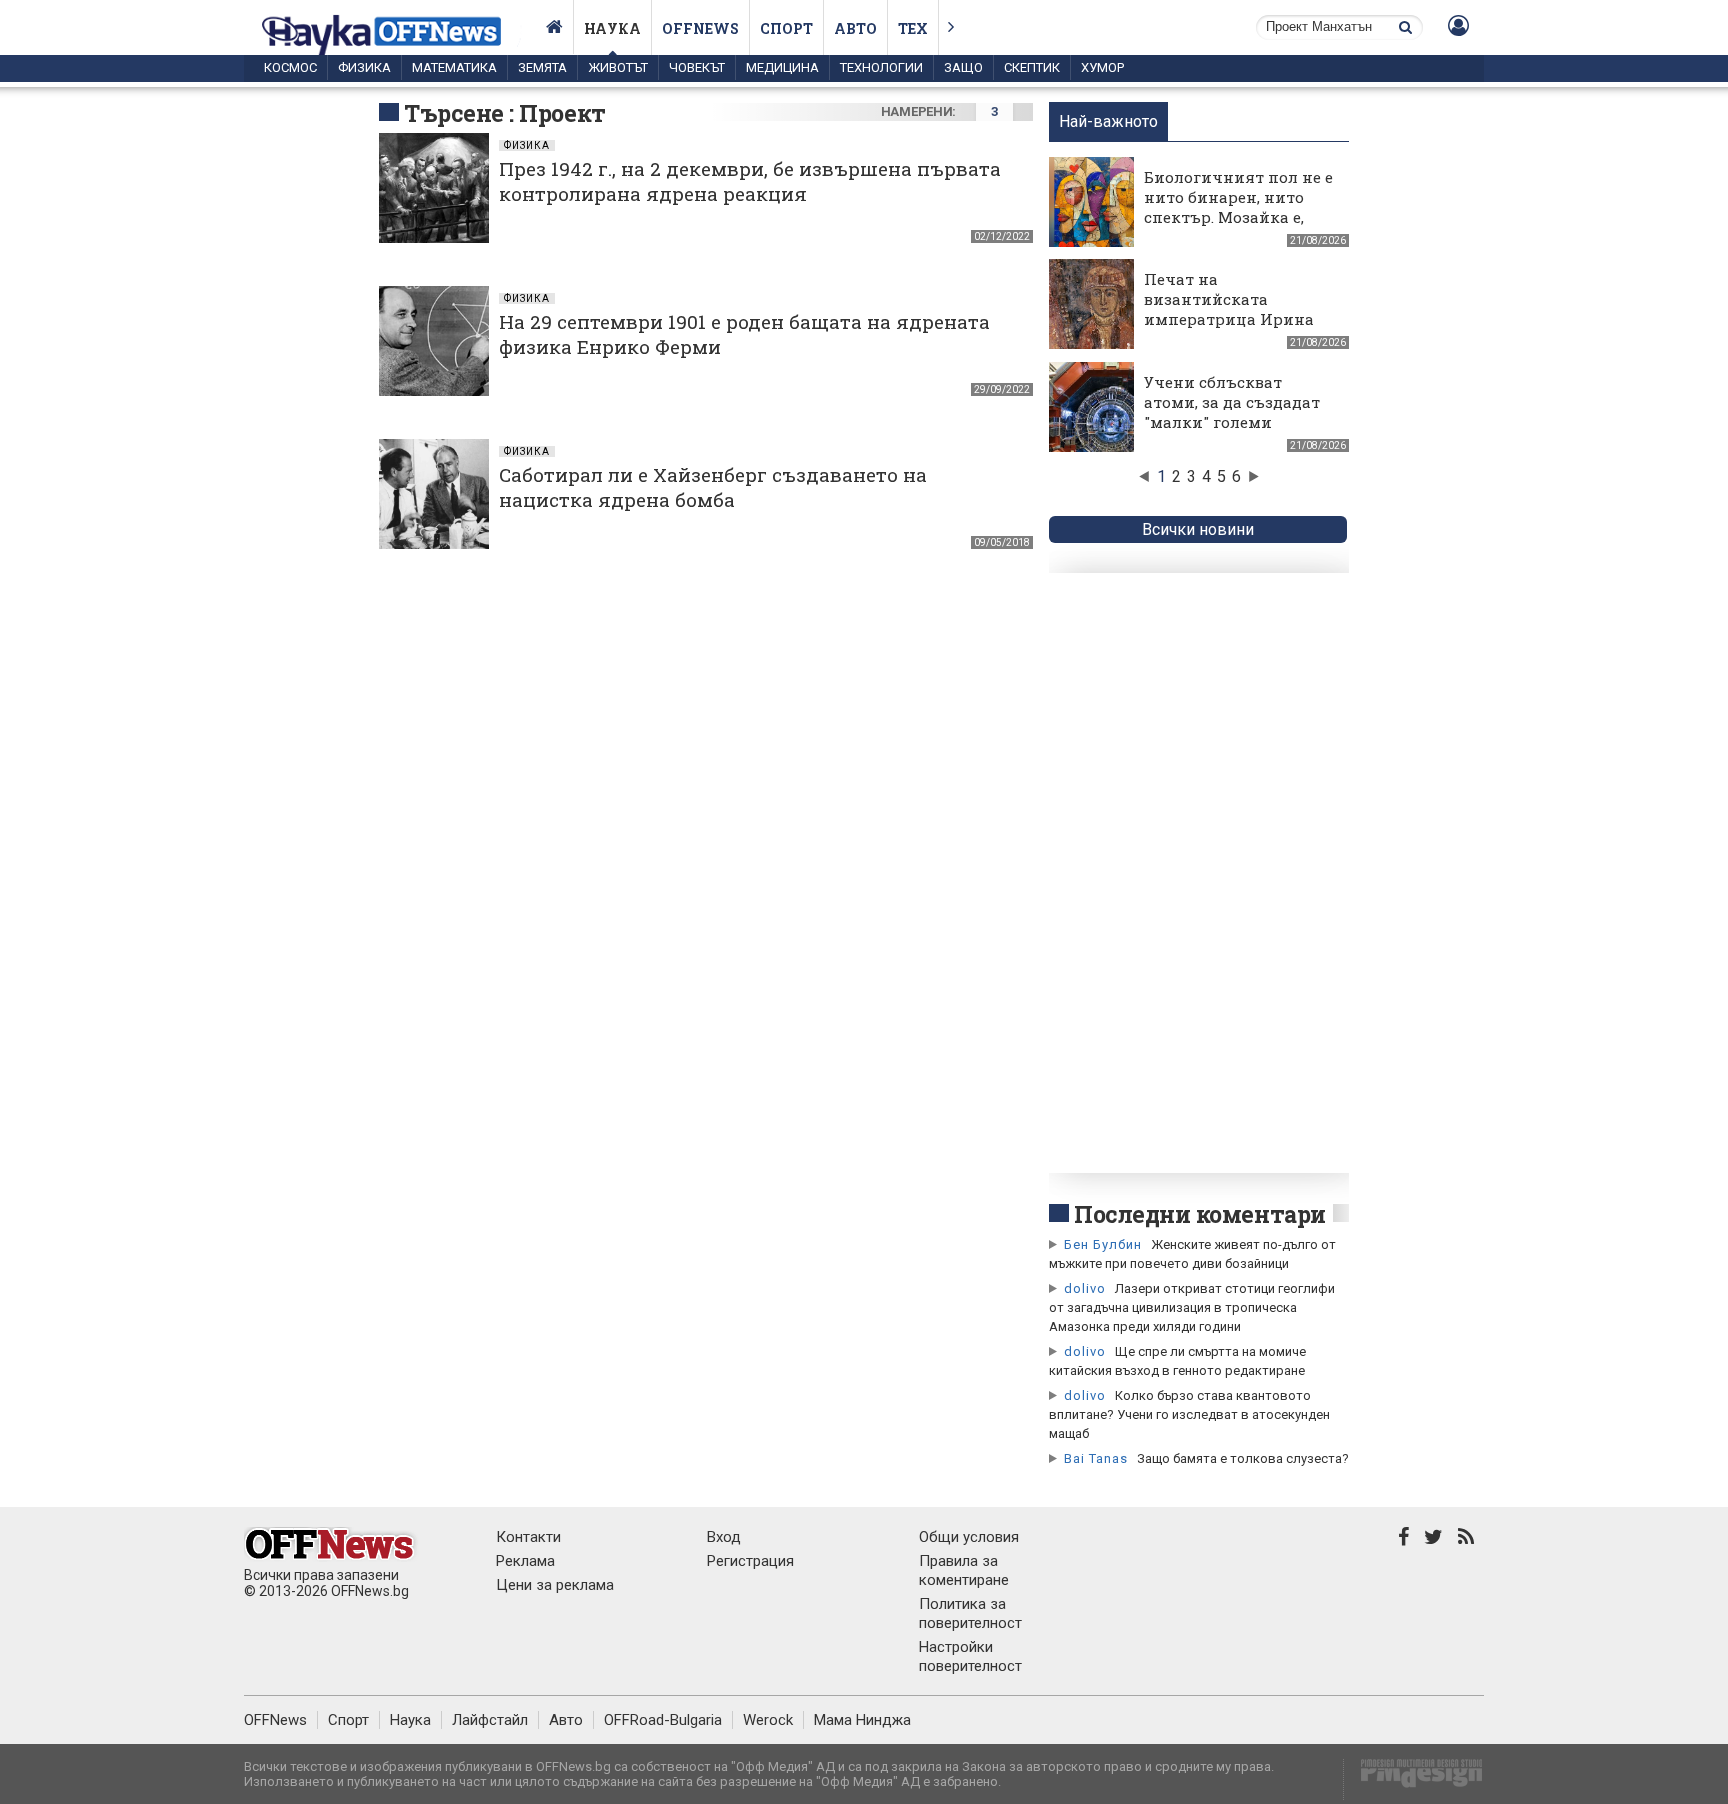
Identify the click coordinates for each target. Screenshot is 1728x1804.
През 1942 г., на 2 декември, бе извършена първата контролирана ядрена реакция (750, 181)
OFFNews (275, 1720)
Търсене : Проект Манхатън (505, 128)
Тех (913, 28)
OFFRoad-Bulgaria (663, 1720)
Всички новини (1198, 529)
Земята (542, 67)
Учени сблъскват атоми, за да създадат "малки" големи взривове (1232, 412)
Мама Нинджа (862, 1720)
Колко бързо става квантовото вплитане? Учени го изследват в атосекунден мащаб (1189, 1414)
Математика (454, 67)
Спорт (786, 28)
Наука (612, 28)
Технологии (881, 67)
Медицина (782, 67)
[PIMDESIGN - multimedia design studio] (1413, 1779)
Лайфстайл (490, 1720)
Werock (768, 1720)
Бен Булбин (1103, 1244)
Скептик (1032, 67)
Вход (724, 1537)
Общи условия (969, 1537)
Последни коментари (1200, 1214)
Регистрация (750, 1561)
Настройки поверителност (970, 1656)
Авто (855, 28)
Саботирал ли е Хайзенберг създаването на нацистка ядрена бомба (713, 487)
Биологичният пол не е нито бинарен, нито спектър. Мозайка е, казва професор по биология (1238, 217)
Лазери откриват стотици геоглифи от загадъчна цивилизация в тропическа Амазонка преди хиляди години (1192, 1307)
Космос (290, 67)
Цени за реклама (555, 1585)
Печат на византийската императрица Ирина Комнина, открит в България (1229, 319)
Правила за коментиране (964, 1570)
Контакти (528, 1537)
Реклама (525, 1561)
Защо (963, 67)
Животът (618, 67)
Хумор (1102, 67)
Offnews (700, 28)
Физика (364, 67)
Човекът (697, 67)
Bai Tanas (1096, 1458)
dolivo (1085, 1288)
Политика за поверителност (970, 1613)
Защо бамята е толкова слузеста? (1243, 1458)
